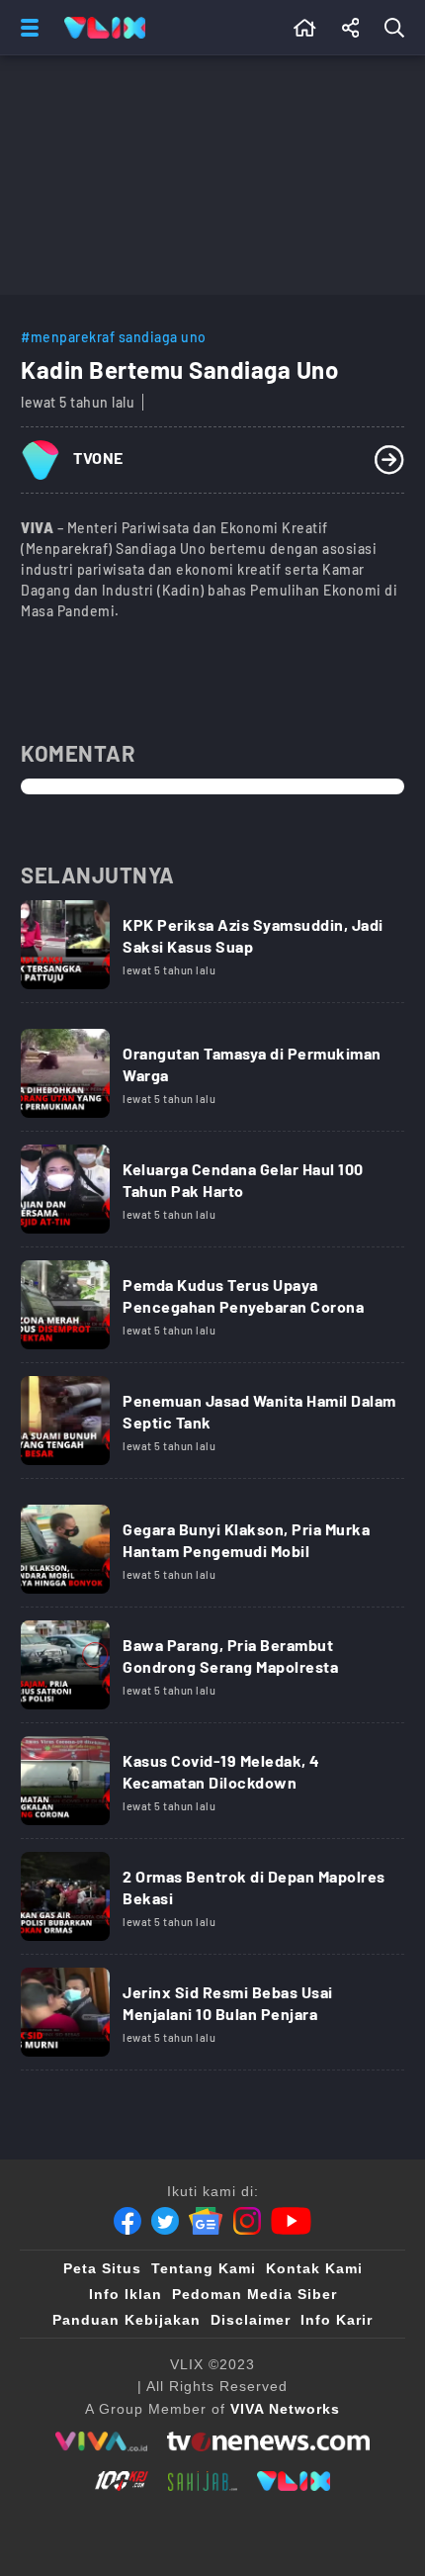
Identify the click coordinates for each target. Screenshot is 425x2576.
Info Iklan (126, 2294)
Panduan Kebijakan (127, 2320)
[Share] (351, 28)
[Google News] (206, 2221)
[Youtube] (291, 2221)
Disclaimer (251, 2320)
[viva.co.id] (101, 2441)
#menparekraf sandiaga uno (114, 337)
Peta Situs (102, 2268)
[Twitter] (165, 2221)
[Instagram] (247, 2221)
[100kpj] (122, 2481)
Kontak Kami (314, 2268)
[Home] (105, 28)
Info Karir (337, 2320)
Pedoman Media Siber (255, 2294)
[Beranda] (305, 28)
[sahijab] (203, 2481)
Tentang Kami (204, 2268)
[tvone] (268, 2441)
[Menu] (26, 28)
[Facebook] (127, 2221)
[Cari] (398, 28)
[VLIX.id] (294, 2481)
